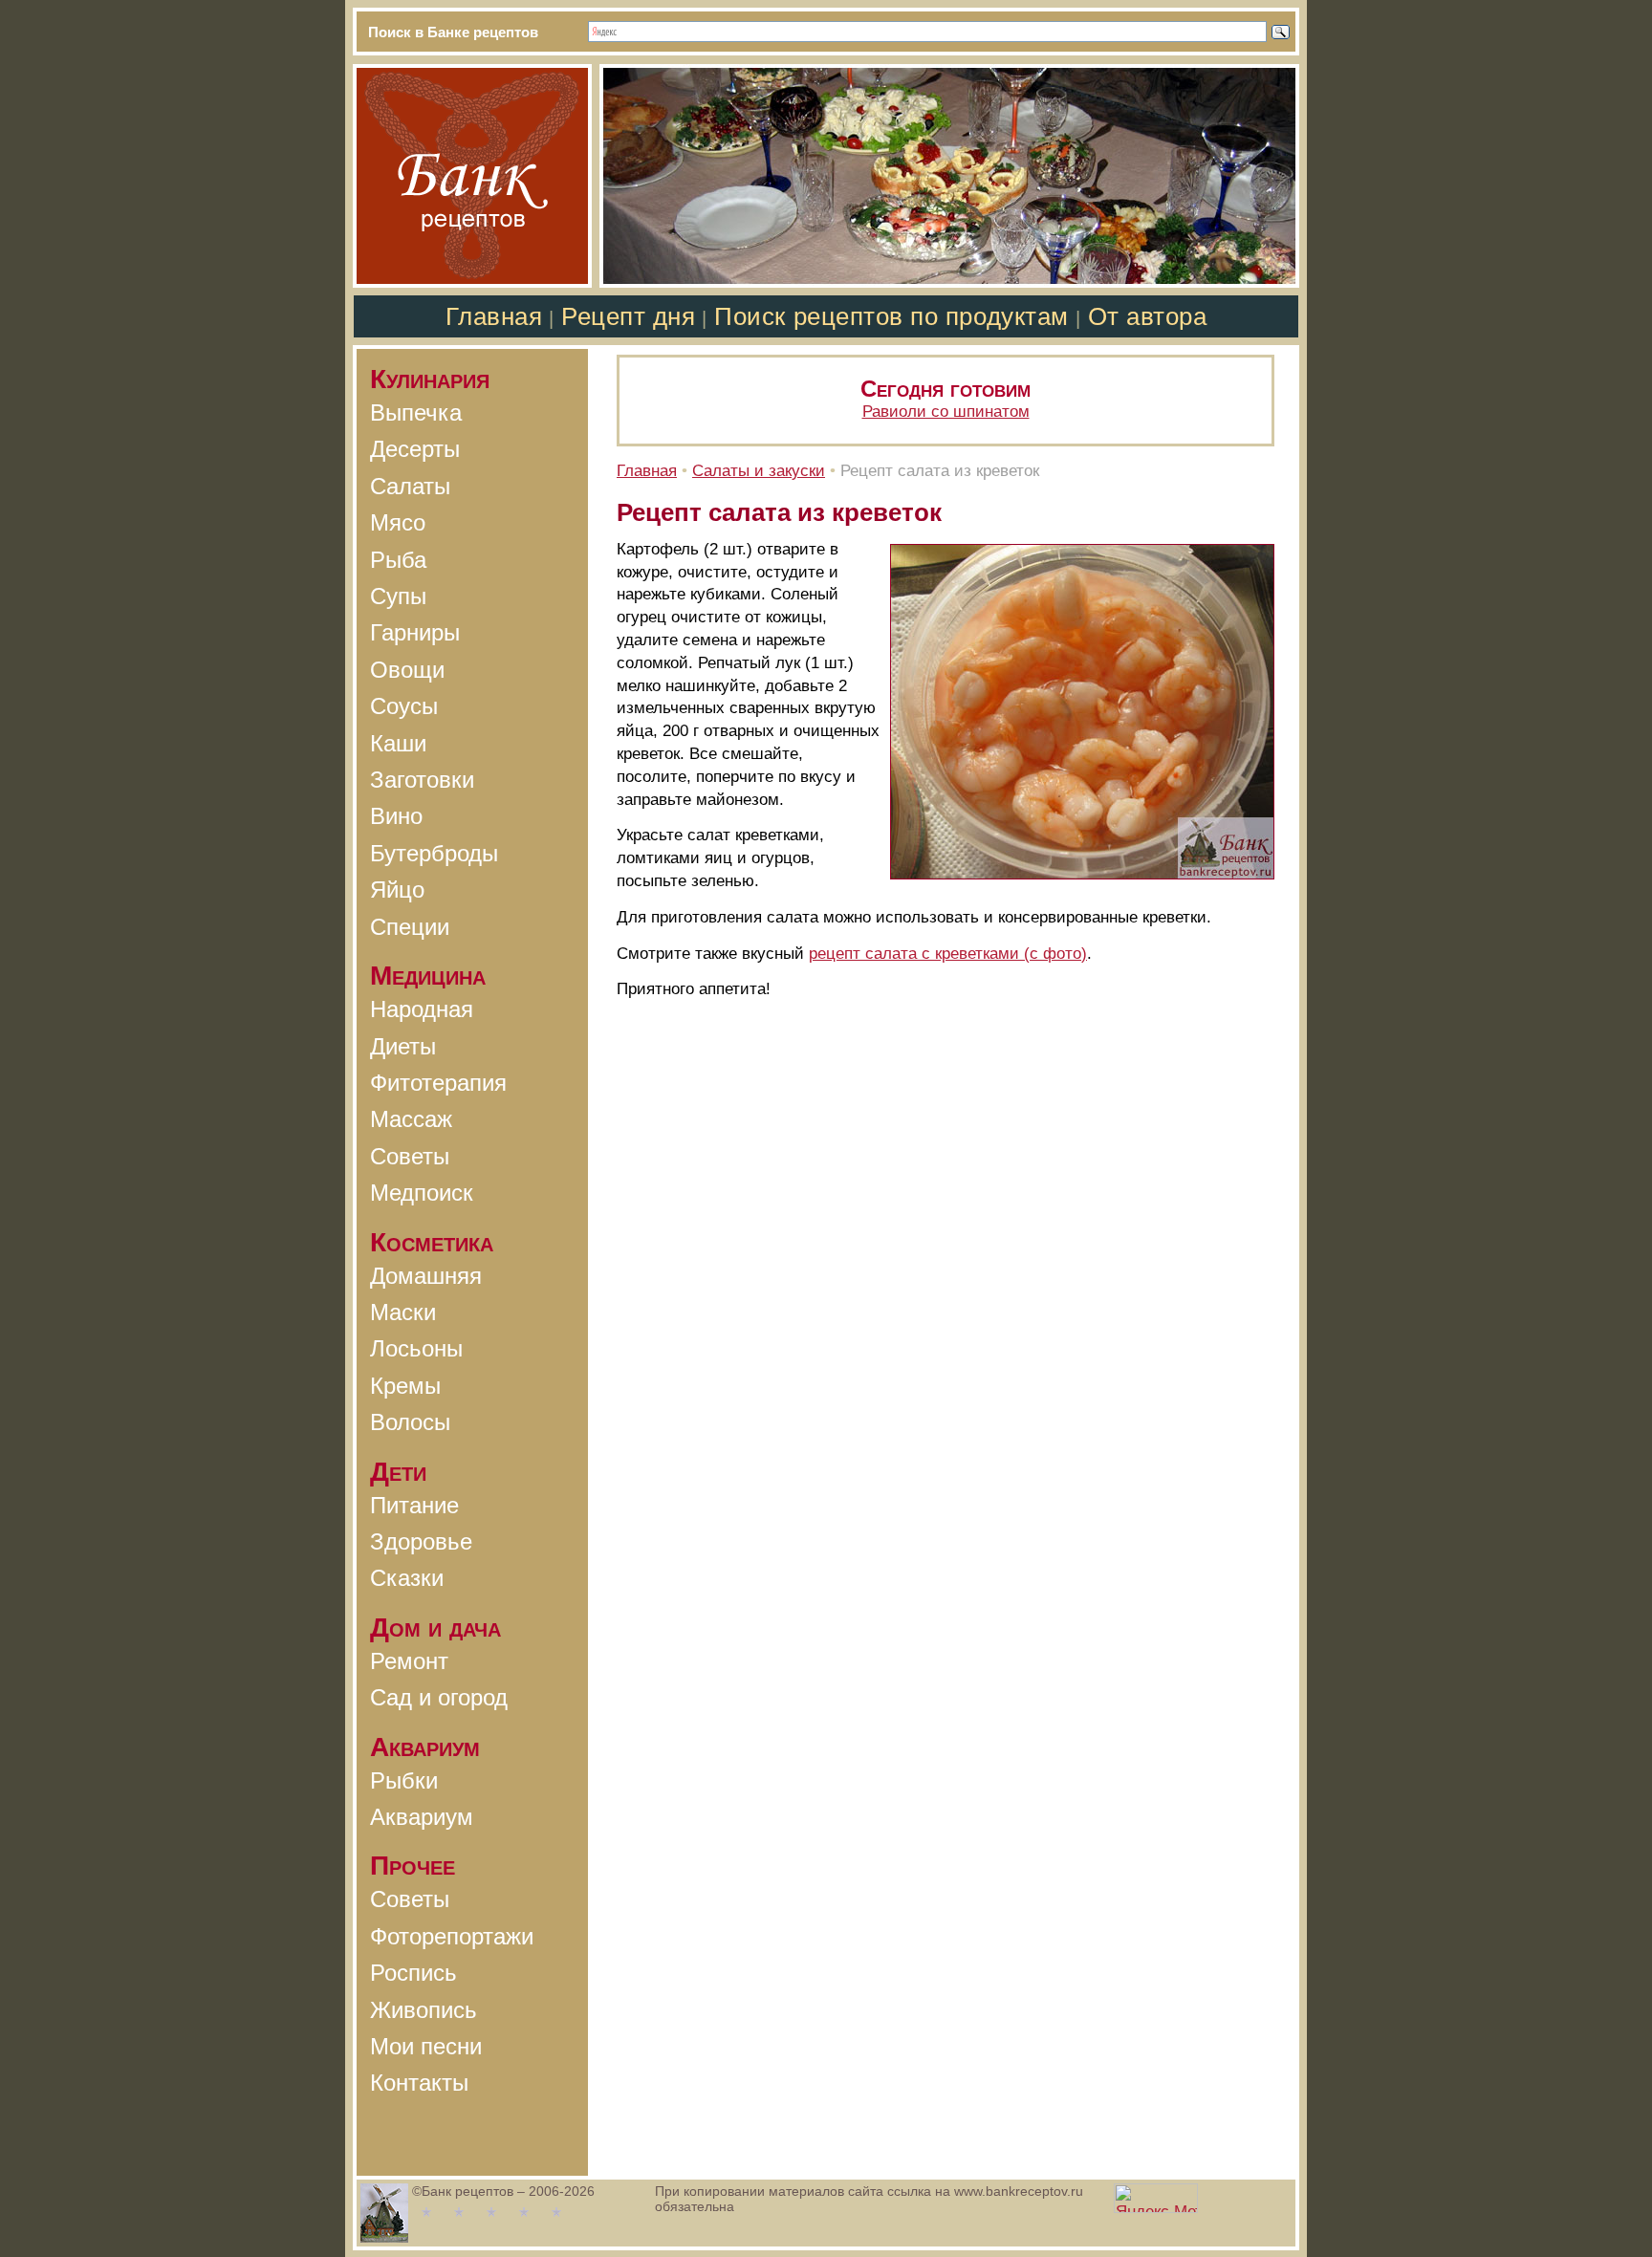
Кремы (405, 1386)
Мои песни (426, 2046)
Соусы (404, 706)
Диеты (403, 1046)
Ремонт (409, 1661)
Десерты (415, 449)
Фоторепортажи (452, 1936)
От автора (1148, 316)
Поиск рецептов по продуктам (891, 316)
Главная (494, 316)
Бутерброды (434, 853)
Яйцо (397, 890)
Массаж (411, 1119)
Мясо (398, 522)
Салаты (410, 486)
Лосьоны (416, 1348)
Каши (398, 743)
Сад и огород (439, 1697)
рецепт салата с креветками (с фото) (948, 954)
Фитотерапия (438, 1083)
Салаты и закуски (759, 471)
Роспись (413, 1973)
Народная (422, 1009)
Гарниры (415, 632)
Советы (410, 1156)
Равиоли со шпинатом (946, 412)
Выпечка (416, 412)
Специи (410, 927)
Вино (396, 816)
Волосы (410, 1422)
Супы (398, 596)
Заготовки (422, 780)
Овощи (407, 670)
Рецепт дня (628, 316)
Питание (414, 1505)
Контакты (419, 2083)
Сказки (407, 1578)
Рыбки (404, 1780)
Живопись (424, 2010)
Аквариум (422, 1817)
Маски (403, 1312)
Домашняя (426, 1276)
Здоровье (421, 1541)
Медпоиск (422, 1193)
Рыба (398, 560)
